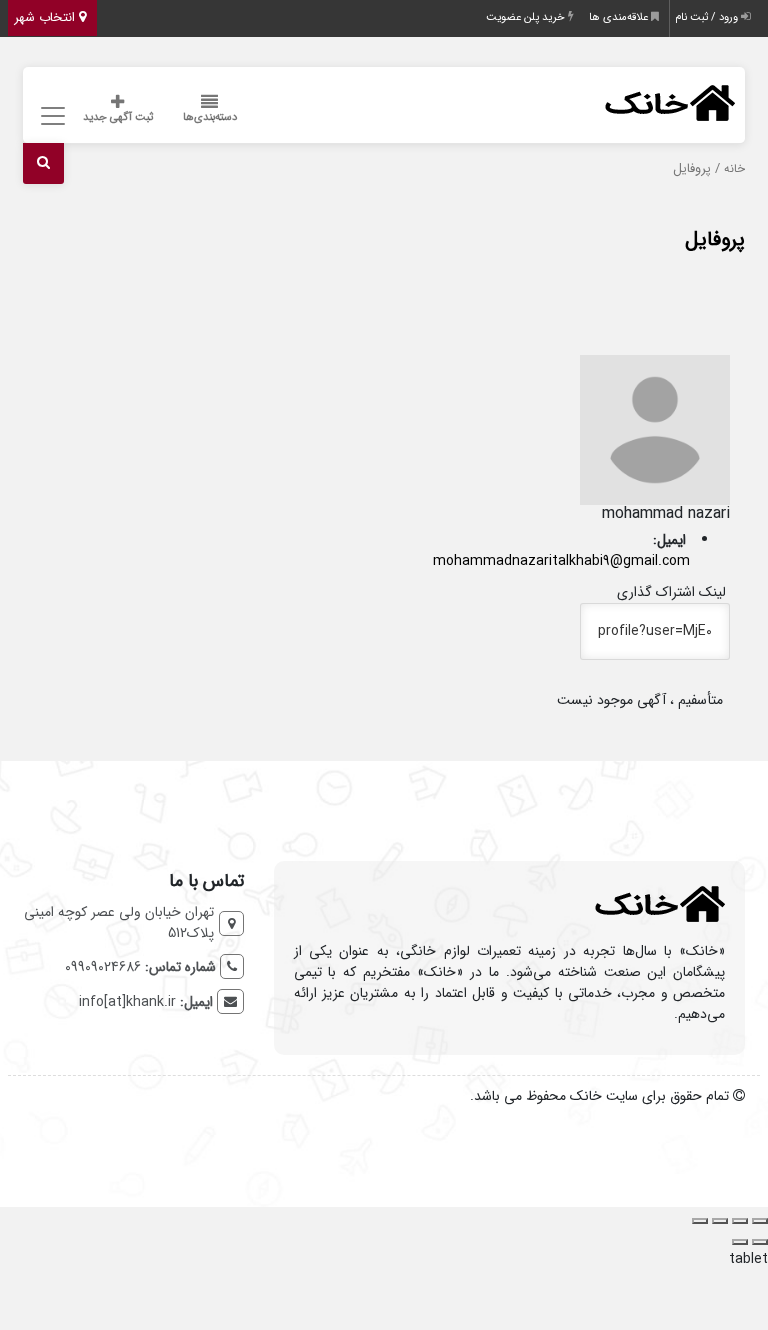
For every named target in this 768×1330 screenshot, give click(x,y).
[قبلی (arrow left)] (760, 1242)
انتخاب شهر (46, 17)
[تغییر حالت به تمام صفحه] (740, 1221)
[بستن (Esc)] (700, 1221)
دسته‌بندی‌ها (210, 117)
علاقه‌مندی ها (620, 17)
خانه (734, 169)
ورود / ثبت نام (708, 17)
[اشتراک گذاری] (720, 1221)
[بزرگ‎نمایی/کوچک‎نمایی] (760, 1221)
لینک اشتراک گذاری (673, 592)
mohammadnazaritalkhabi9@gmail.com (561, 561)
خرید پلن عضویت (527, 17)
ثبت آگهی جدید (118, 117)
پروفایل (715, 239)
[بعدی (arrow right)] (740, 1242)
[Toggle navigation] (50, 116)
